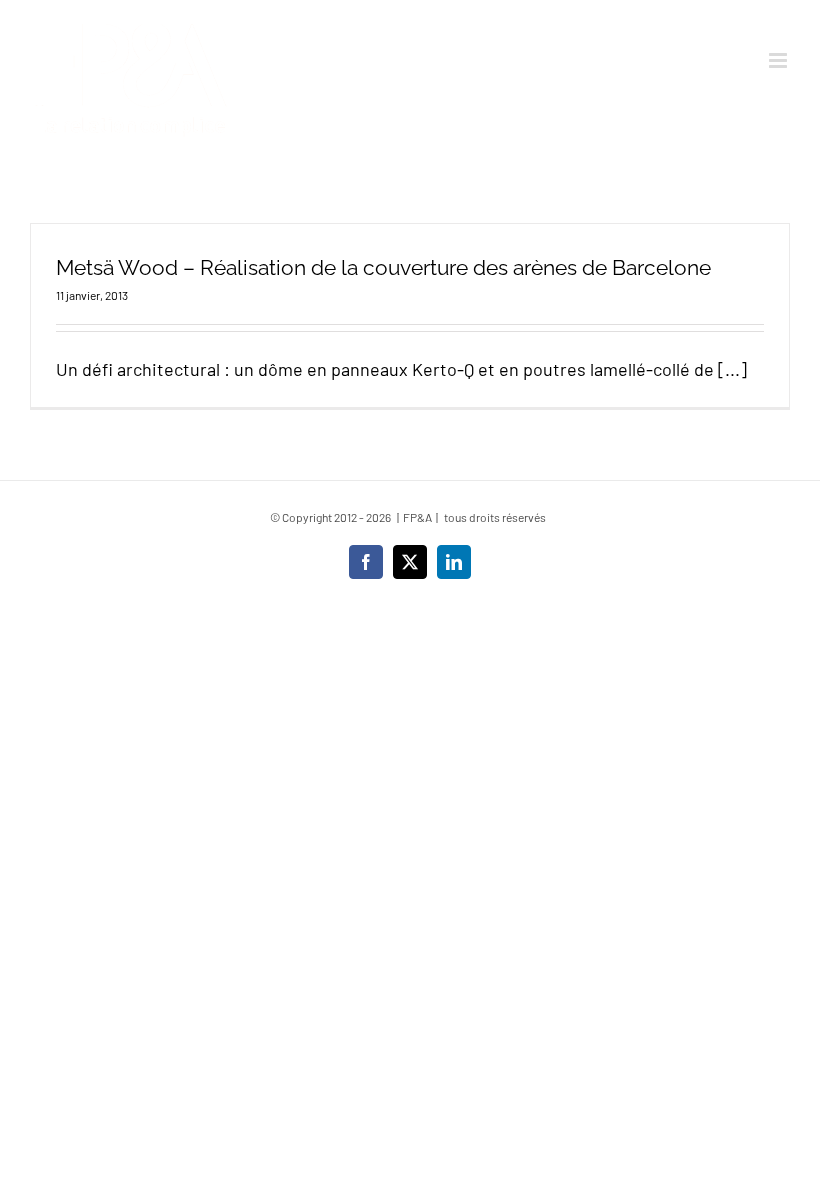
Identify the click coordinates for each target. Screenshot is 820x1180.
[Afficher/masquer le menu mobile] (779, 60)
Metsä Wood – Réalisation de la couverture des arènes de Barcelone (383, 267)
